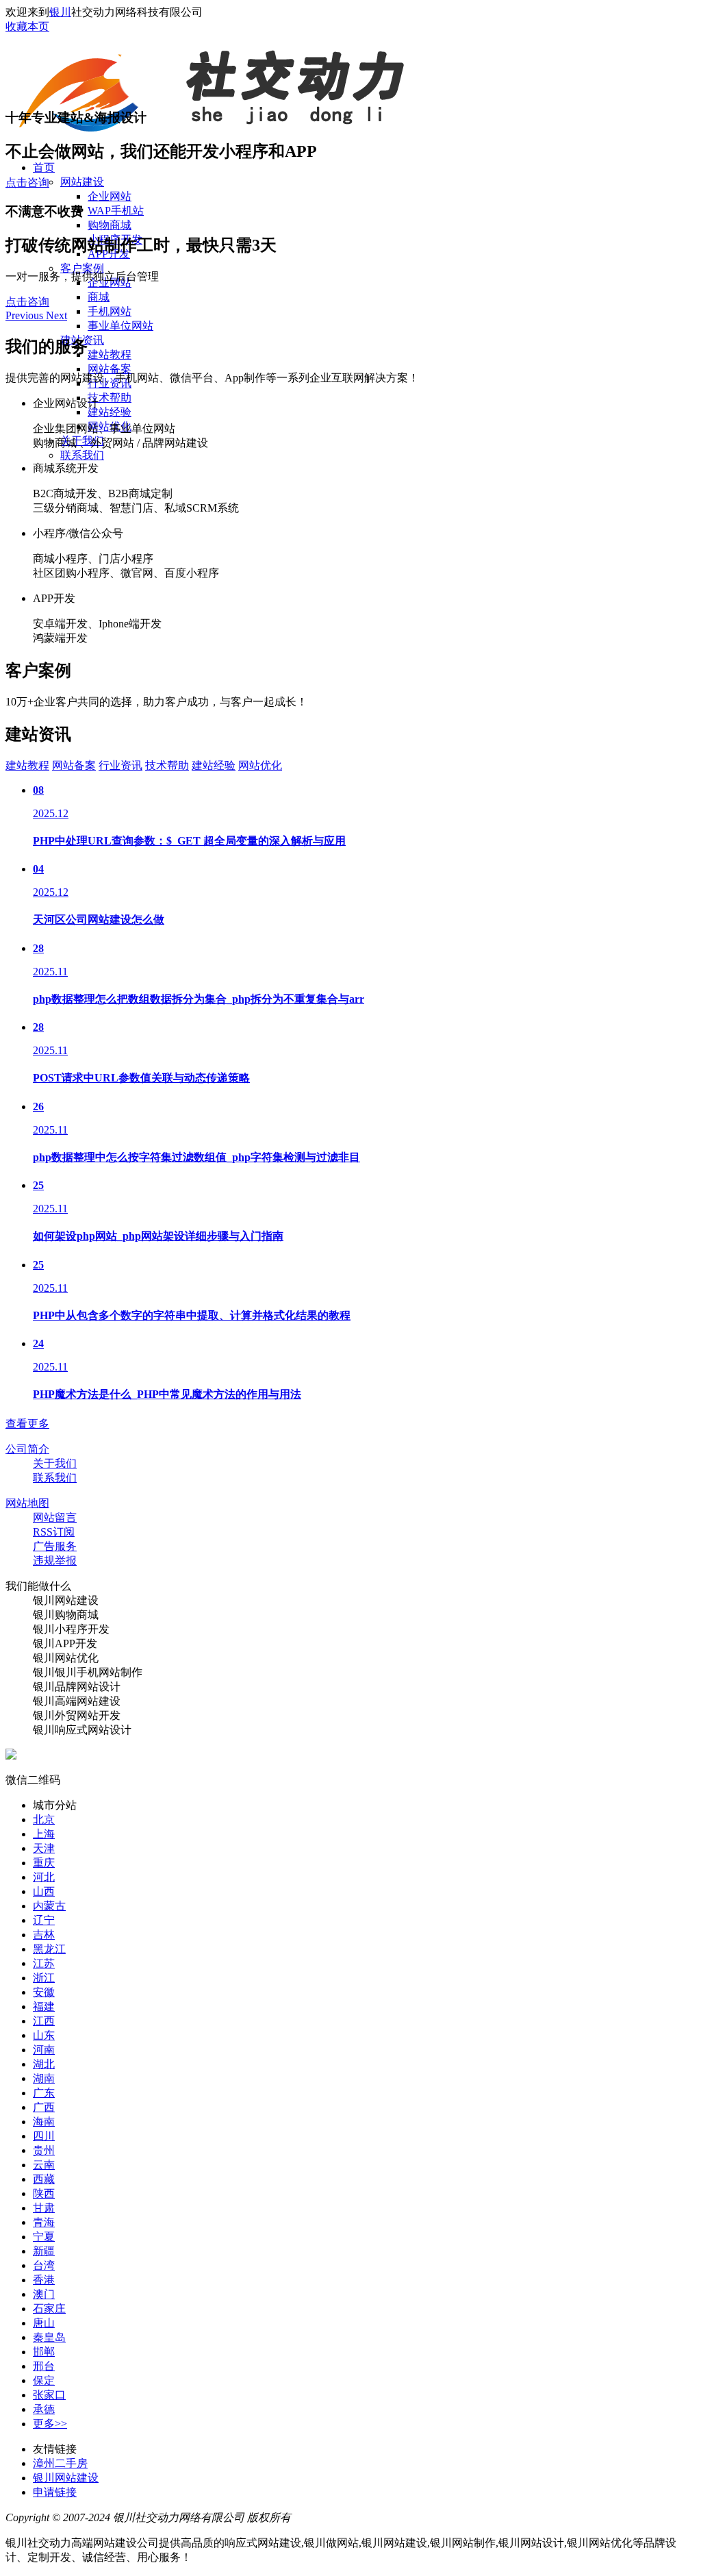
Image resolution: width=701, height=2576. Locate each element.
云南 (44, 2165)
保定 (44, 2380)
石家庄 (49, 2309)
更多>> (50, 2424)
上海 (44, 1834)
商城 (99, 297)
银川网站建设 (66, 2478)
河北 (44, 1877)
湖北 (44, 2064)
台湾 (44, 2265)
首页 (44, 167)
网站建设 (82, 182)
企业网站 (110, 196)
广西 (44, 2107)
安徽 (44, 1992)
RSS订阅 (54, 1532)
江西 (44, 2021)
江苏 (44, 1963)
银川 (60, 12)
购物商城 (110, 225)
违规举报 (55, 1561)
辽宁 (44, 1920)
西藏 (44, 2179)
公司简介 (27, 1449)
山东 (44, 2035)
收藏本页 (27, 26)
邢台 (44, 2366)
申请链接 (55, 2492)
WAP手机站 (116, 211)
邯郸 (44, 2352)
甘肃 (44, 2208)
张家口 (49, 2395)
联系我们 (82, 455)
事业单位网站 (120, 326)
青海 (44, 2222)
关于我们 (55, 1463)
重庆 (44, 1863)
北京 (44, 1820)
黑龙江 (49, 1949)
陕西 (44, 2193)
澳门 (44, 2294)
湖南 (44, 2078)
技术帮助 (110, 398)
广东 (44, 2093)
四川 (44, 2136)
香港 (44, 2280)
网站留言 (55, 1517)
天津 (44, 1848)
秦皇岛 (49, 2337)
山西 (44, 1891)
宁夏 (44, 2237)
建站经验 (110, 412)
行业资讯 (120, 765)
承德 (44, 2409)
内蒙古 (49, 1906)
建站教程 (110, 354)
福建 (44, 2006)
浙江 (44, 1978)
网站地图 (27, 1503)
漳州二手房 (60, 2463)
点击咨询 (27, 183)
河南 (44, 2050)
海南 (44, 2122)
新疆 (44, 2251)
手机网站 (110, 311)
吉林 (44, 1935)
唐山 (44, 2323)
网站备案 (110, 369)
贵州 (44, 2150)
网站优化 (260, 765)
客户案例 (82, 268)
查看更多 (27, 1424)
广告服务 (55, 1546)
